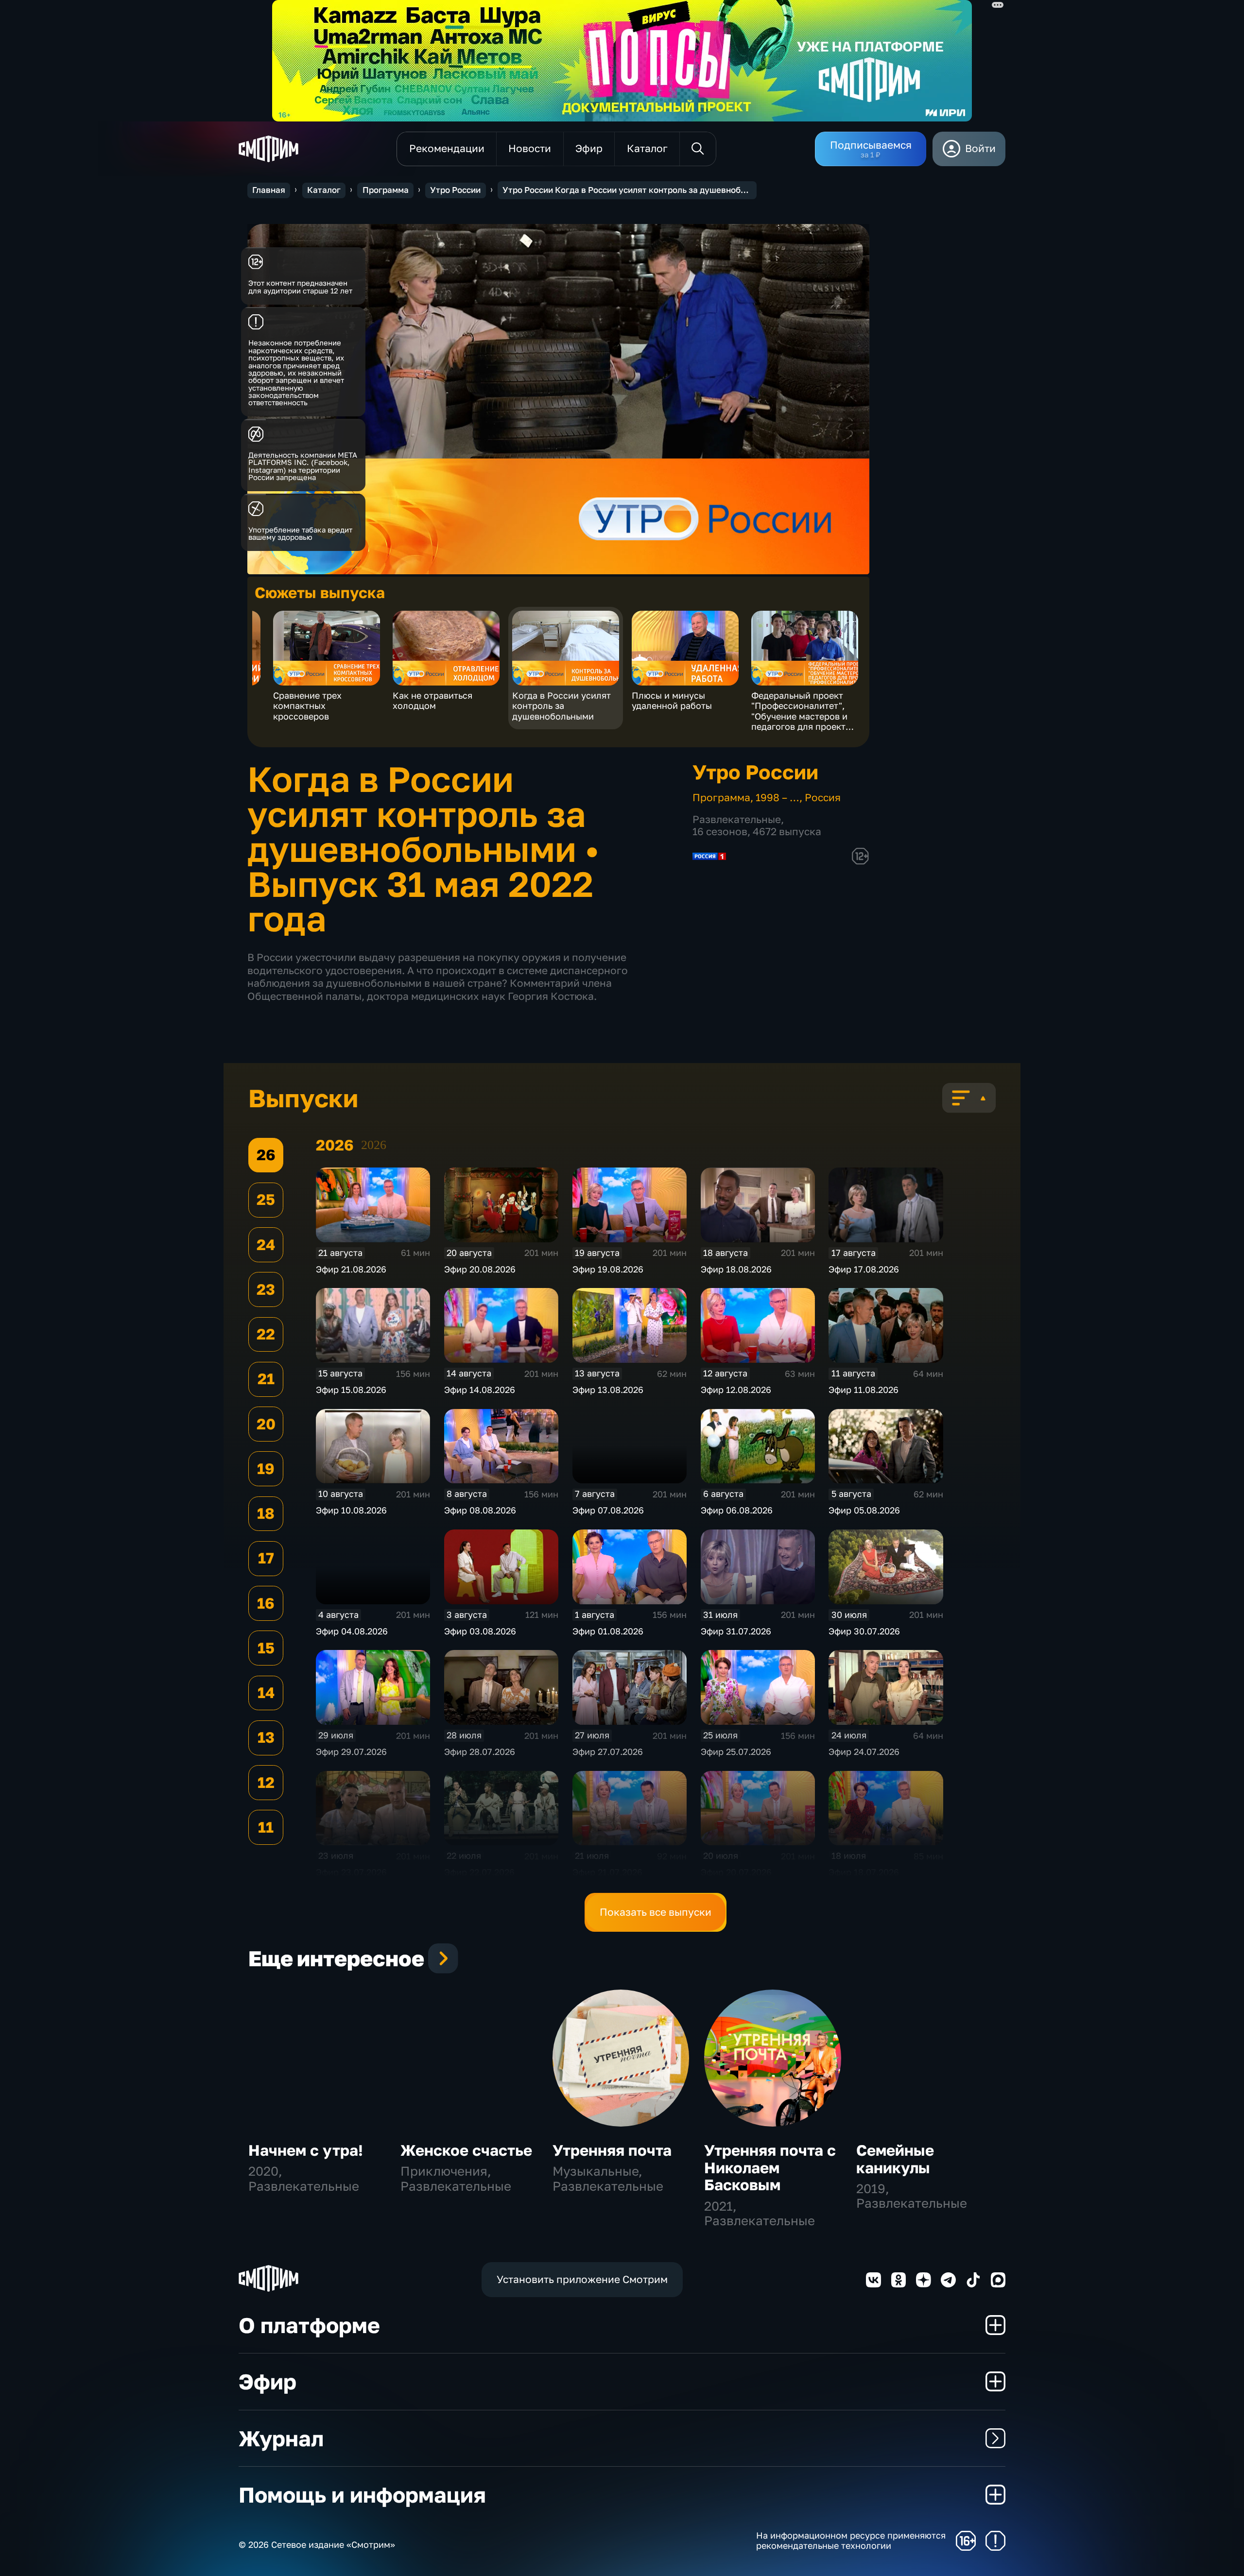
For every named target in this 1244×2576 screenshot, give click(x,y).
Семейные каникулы (895, 2159)
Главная (269, 190)
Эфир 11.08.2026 (864, 1390)
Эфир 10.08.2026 (351, 1510)
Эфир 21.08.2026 (351, 1269)
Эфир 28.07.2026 (480, 1752)
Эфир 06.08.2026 (737, 1510)
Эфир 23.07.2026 (351, 1872)
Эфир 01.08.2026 (608, 1631)
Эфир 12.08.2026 (736, 1390)
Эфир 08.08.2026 (480, 1510)
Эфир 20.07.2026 (736, 1872)
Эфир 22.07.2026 (479, 1872)
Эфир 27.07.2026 (608, 1752)
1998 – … (777, 798)
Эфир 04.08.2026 (352, 1631)
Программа (386, 190)
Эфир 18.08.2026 (736, 1269)
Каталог (324, 190)
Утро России (455, 190)
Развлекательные (737, 819)
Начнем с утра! (306, 2150)
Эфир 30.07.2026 (864, 1631)
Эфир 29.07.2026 (351, 1752)
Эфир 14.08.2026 (480, 1390)
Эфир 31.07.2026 (736, 1631)
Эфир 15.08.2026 (351, 1390)
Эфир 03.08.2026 (480, 1631)
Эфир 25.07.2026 (736, 1752)
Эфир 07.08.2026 (608, 1510)
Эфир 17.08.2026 (864, 1269)
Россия (823, 798)
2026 (374, 1145)
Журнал (281, 2438)
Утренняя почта (612, 2150)
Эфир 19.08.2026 (608, 1269)
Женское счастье (466, 2150)
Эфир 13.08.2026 (608, 1390)
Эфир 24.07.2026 (864, 1752)
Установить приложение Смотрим (582, 2279)
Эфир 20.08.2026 (480, 1269)
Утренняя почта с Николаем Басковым (770, 2168)
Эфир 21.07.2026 (607, 1872)
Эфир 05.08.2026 (864, 1510)
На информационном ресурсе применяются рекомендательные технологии (851, 2541)
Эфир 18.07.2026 (864, 1872)
